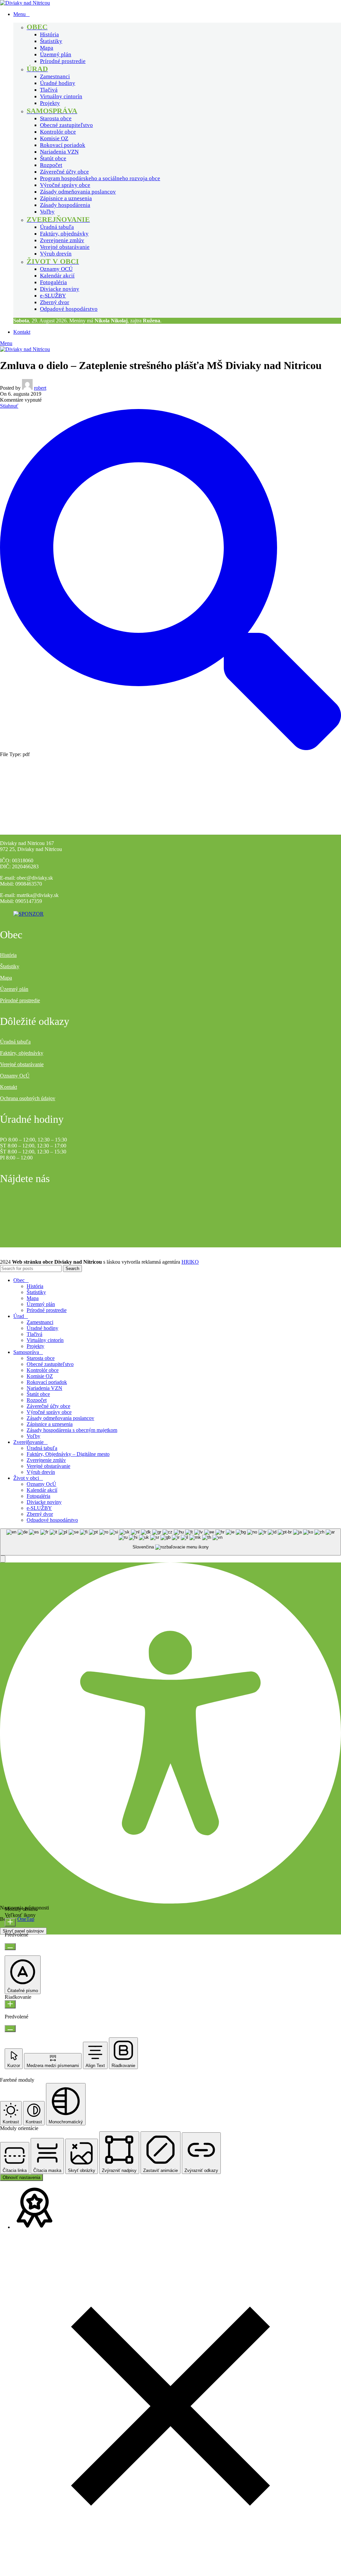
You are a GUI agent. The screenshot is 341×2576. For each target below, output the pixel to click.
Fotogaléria (53, 282)
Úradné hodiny (58, 83)
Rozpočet (51, 165)
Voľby (47, 212)
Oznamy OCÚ (56, 269)
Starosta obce (56, 118)
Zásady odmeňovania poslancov (78, 192)
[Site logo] (25, 3)
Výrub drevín (56, 254)
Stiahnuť (9, 406)
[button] (3, 1559)
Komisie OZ (54, 138)
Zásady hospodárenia (65, 205)
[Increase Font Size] (10, 1922)
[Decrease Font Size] (10, 1947)
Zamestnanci (55, 76)
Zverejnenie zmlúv (62, 240)
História (49, 34)
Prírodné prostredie (63, 61)
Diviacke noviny (60, 289)
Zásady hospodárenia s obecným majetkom (72, 1430)
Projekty (50, 103)
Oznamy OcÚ (15, 1076)
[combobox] (170, 1542)
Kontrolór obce (58, 132)
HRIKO (190, 1262)
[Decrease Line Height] (10, 2029)
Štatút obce (53, 158)
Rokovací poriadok (63, 145)
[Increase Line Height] (10, 2004)
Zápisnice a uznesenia (66, 198)
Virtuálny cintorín (61, 96)
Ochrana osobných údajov (28, 1098)
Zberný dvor (55, 302)
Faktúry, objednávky (64, 234)
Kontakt (8, 1087)
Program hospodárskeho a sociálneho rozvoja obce (100, 178)
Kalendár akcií (57, 276)
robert (40, 388)
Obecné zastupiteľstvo (66, 125)
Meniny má (98, 321)
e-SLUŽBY (53, 296)
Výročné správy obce (65, 185)
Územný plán (56, 54)
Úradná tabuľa (57, 227)
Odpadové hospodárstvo (69, 309)
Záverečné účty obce (64, 172)
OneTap (26, 1919)
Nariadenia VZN (59, 152)
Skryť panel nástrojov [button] (23, 1931)
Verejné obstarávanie (65, 247)
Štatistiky (51, 41)
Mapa (47, 48)
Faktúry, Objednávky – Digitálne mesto (68, 1454)
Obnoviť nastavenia (21, 2177)
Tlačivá (49, 90)
